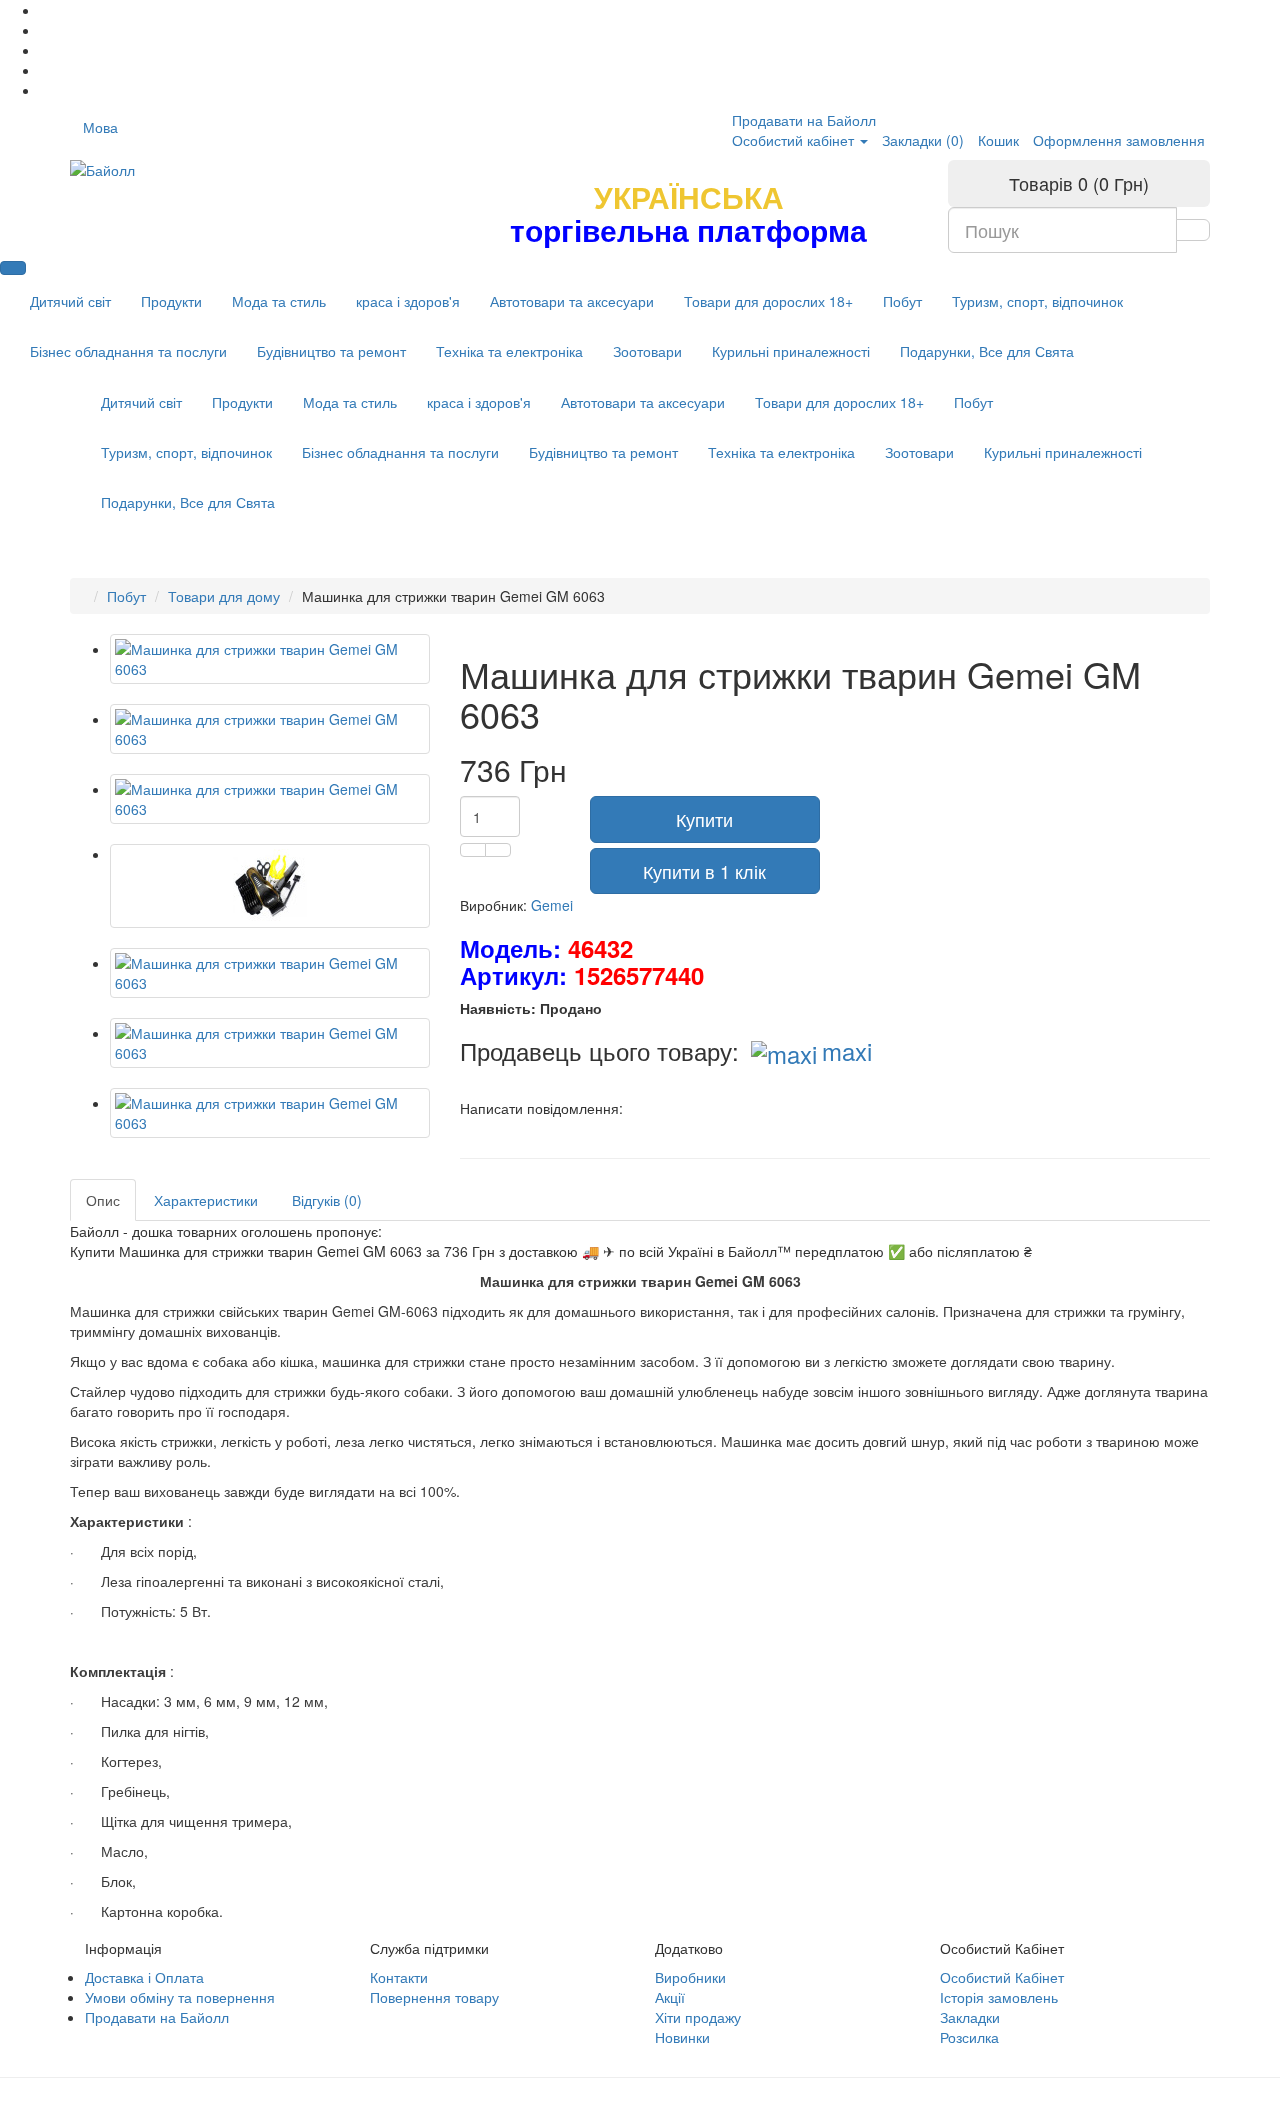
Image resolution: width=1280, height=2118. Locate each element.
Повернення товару (434, 1997)
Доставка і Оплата (144, 1977)
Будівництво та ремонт (331, 351)
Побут (902, 301)
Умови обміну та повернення (180, 1997)
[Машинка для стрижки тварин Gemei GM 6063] (270, 659)
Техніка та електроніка (509, 351)
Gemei (552, 905)
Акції (670, 1997)
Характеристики (206, 1200)
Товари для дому (224, 596)
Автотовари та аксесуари (572, 301)
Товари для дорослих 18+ (768, 301)
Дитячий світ (70, 301)
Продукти (171, 301)
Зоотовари (647, 351)
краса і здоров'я (408, 301)
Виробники (690, 1977)
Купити (704, 819)
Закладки (970, 2017)
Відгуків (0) (327, 1200)
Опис (103, 1200)
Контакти (399, 1977)
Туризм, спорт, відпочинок (1037, 301)
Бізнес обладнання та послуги (128, 351)
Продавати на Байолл (804, 120)
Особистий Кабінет (1002, 1977)
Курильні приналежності (791, 351)
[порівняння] (498, 850)
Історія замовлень (999, 1997)
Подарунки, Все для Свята (987, 351)
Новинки (682, 2037)
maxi (847, 1050)
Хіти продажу (698, 2017)
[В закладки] (473, 850)
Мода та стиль (279, 301)
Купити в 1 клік (704, 871)
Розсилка (969, 2037)
